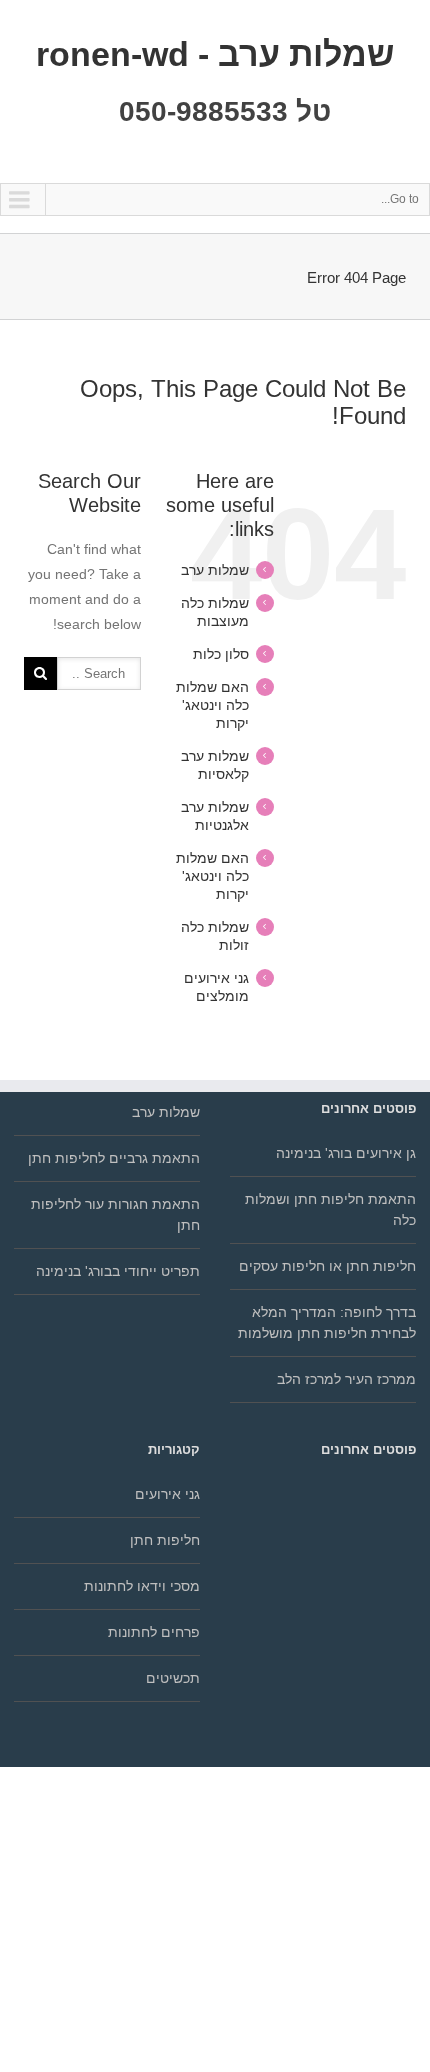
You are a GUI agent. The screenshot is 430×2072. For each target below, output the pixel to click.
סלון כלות (221, 654)
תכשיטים (173, 1678)
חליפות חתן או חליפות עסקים (327, 1266)
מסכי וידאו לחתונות (142, 1586)
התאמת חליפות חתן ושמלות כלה (330, 1209)
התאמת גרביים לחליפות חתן (114, 1158)
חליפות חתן (165, 1540)
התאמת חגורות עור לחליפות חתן (115, 1214)
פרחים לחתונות (154, 1632)
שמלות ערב (215, 570)
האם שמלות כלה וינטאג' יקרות (212, 705)
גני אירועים (167, 1494)
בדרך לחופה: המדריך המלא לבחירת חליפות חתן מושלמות (327, 1322)
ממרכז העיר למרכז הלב (346, 1379)
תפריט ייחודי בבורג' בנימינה (118, 1271)
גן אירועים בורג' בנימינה (346, 1153)
